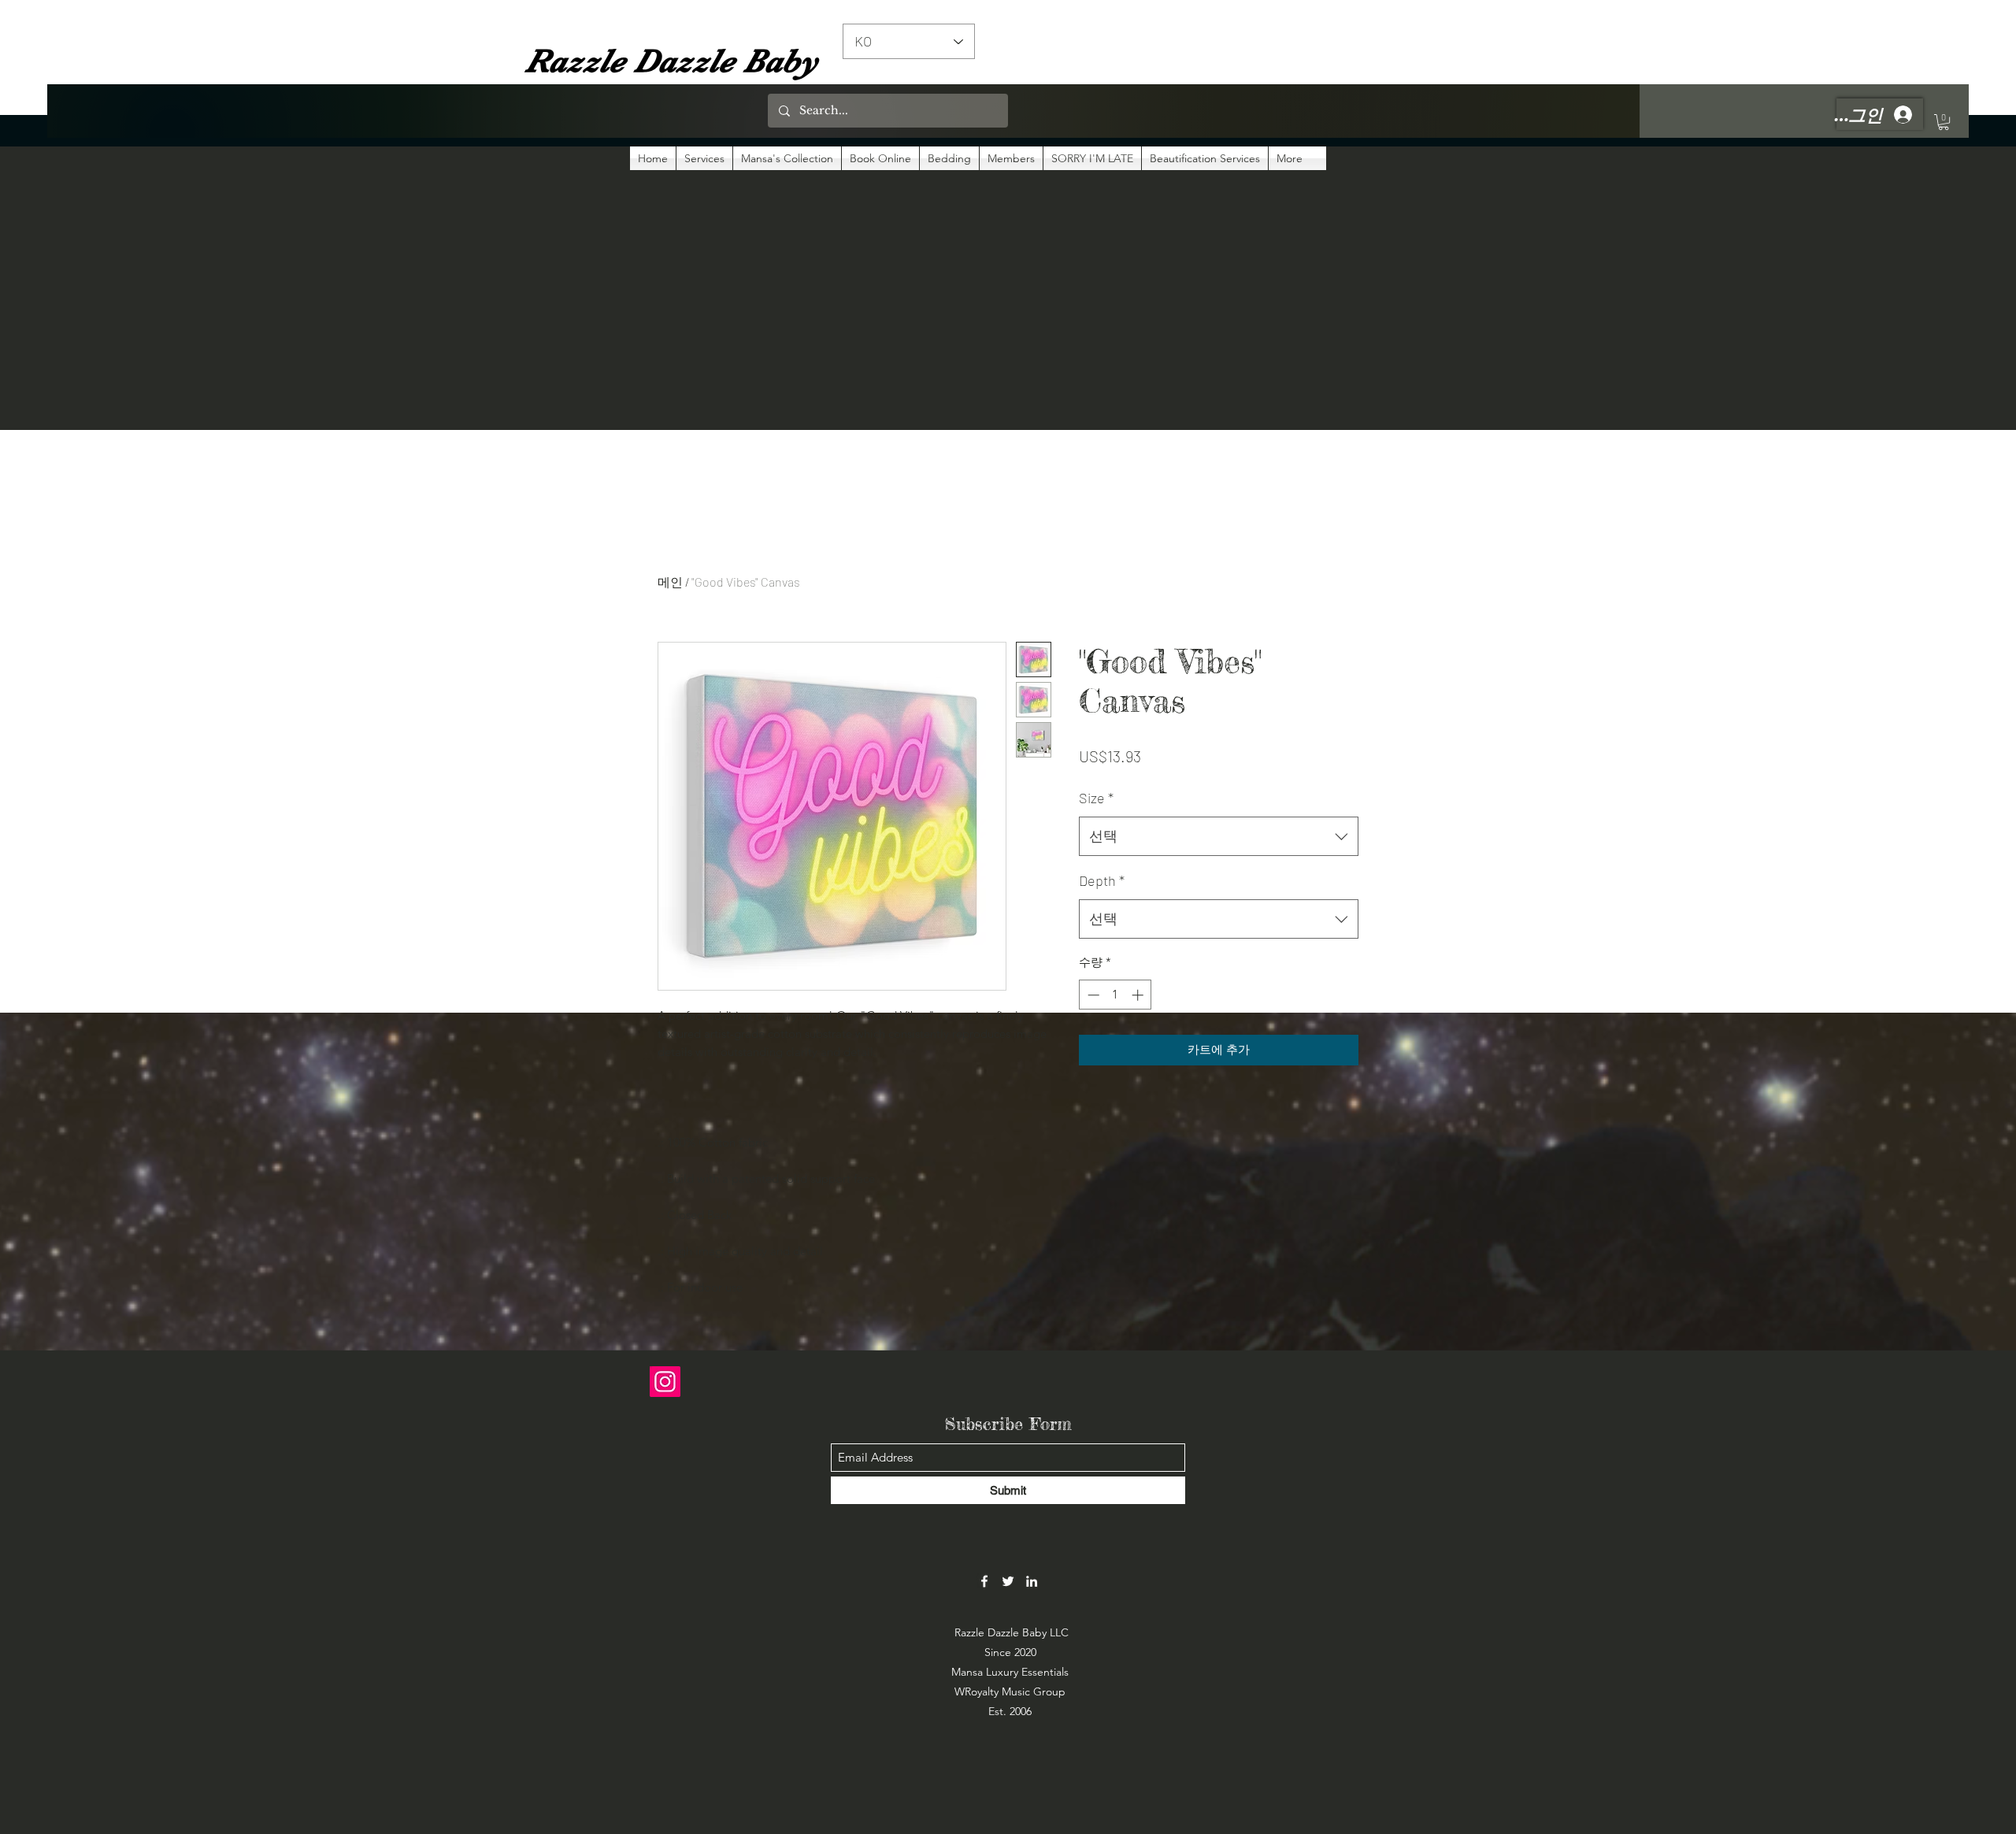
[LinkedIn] (1032, 1581)
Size (1096, 798)
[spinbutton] (1115, 995)
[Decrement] (1092, 995)
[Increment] (1139, 995)
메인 (670, 582)
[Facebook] (984, 1581)
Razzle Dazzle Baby (671, 61)
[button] (1944, 122)
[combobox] (1219, 836)
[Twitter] (1008, 1581)
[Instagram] (665, 1382)
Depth (1102, 880)
